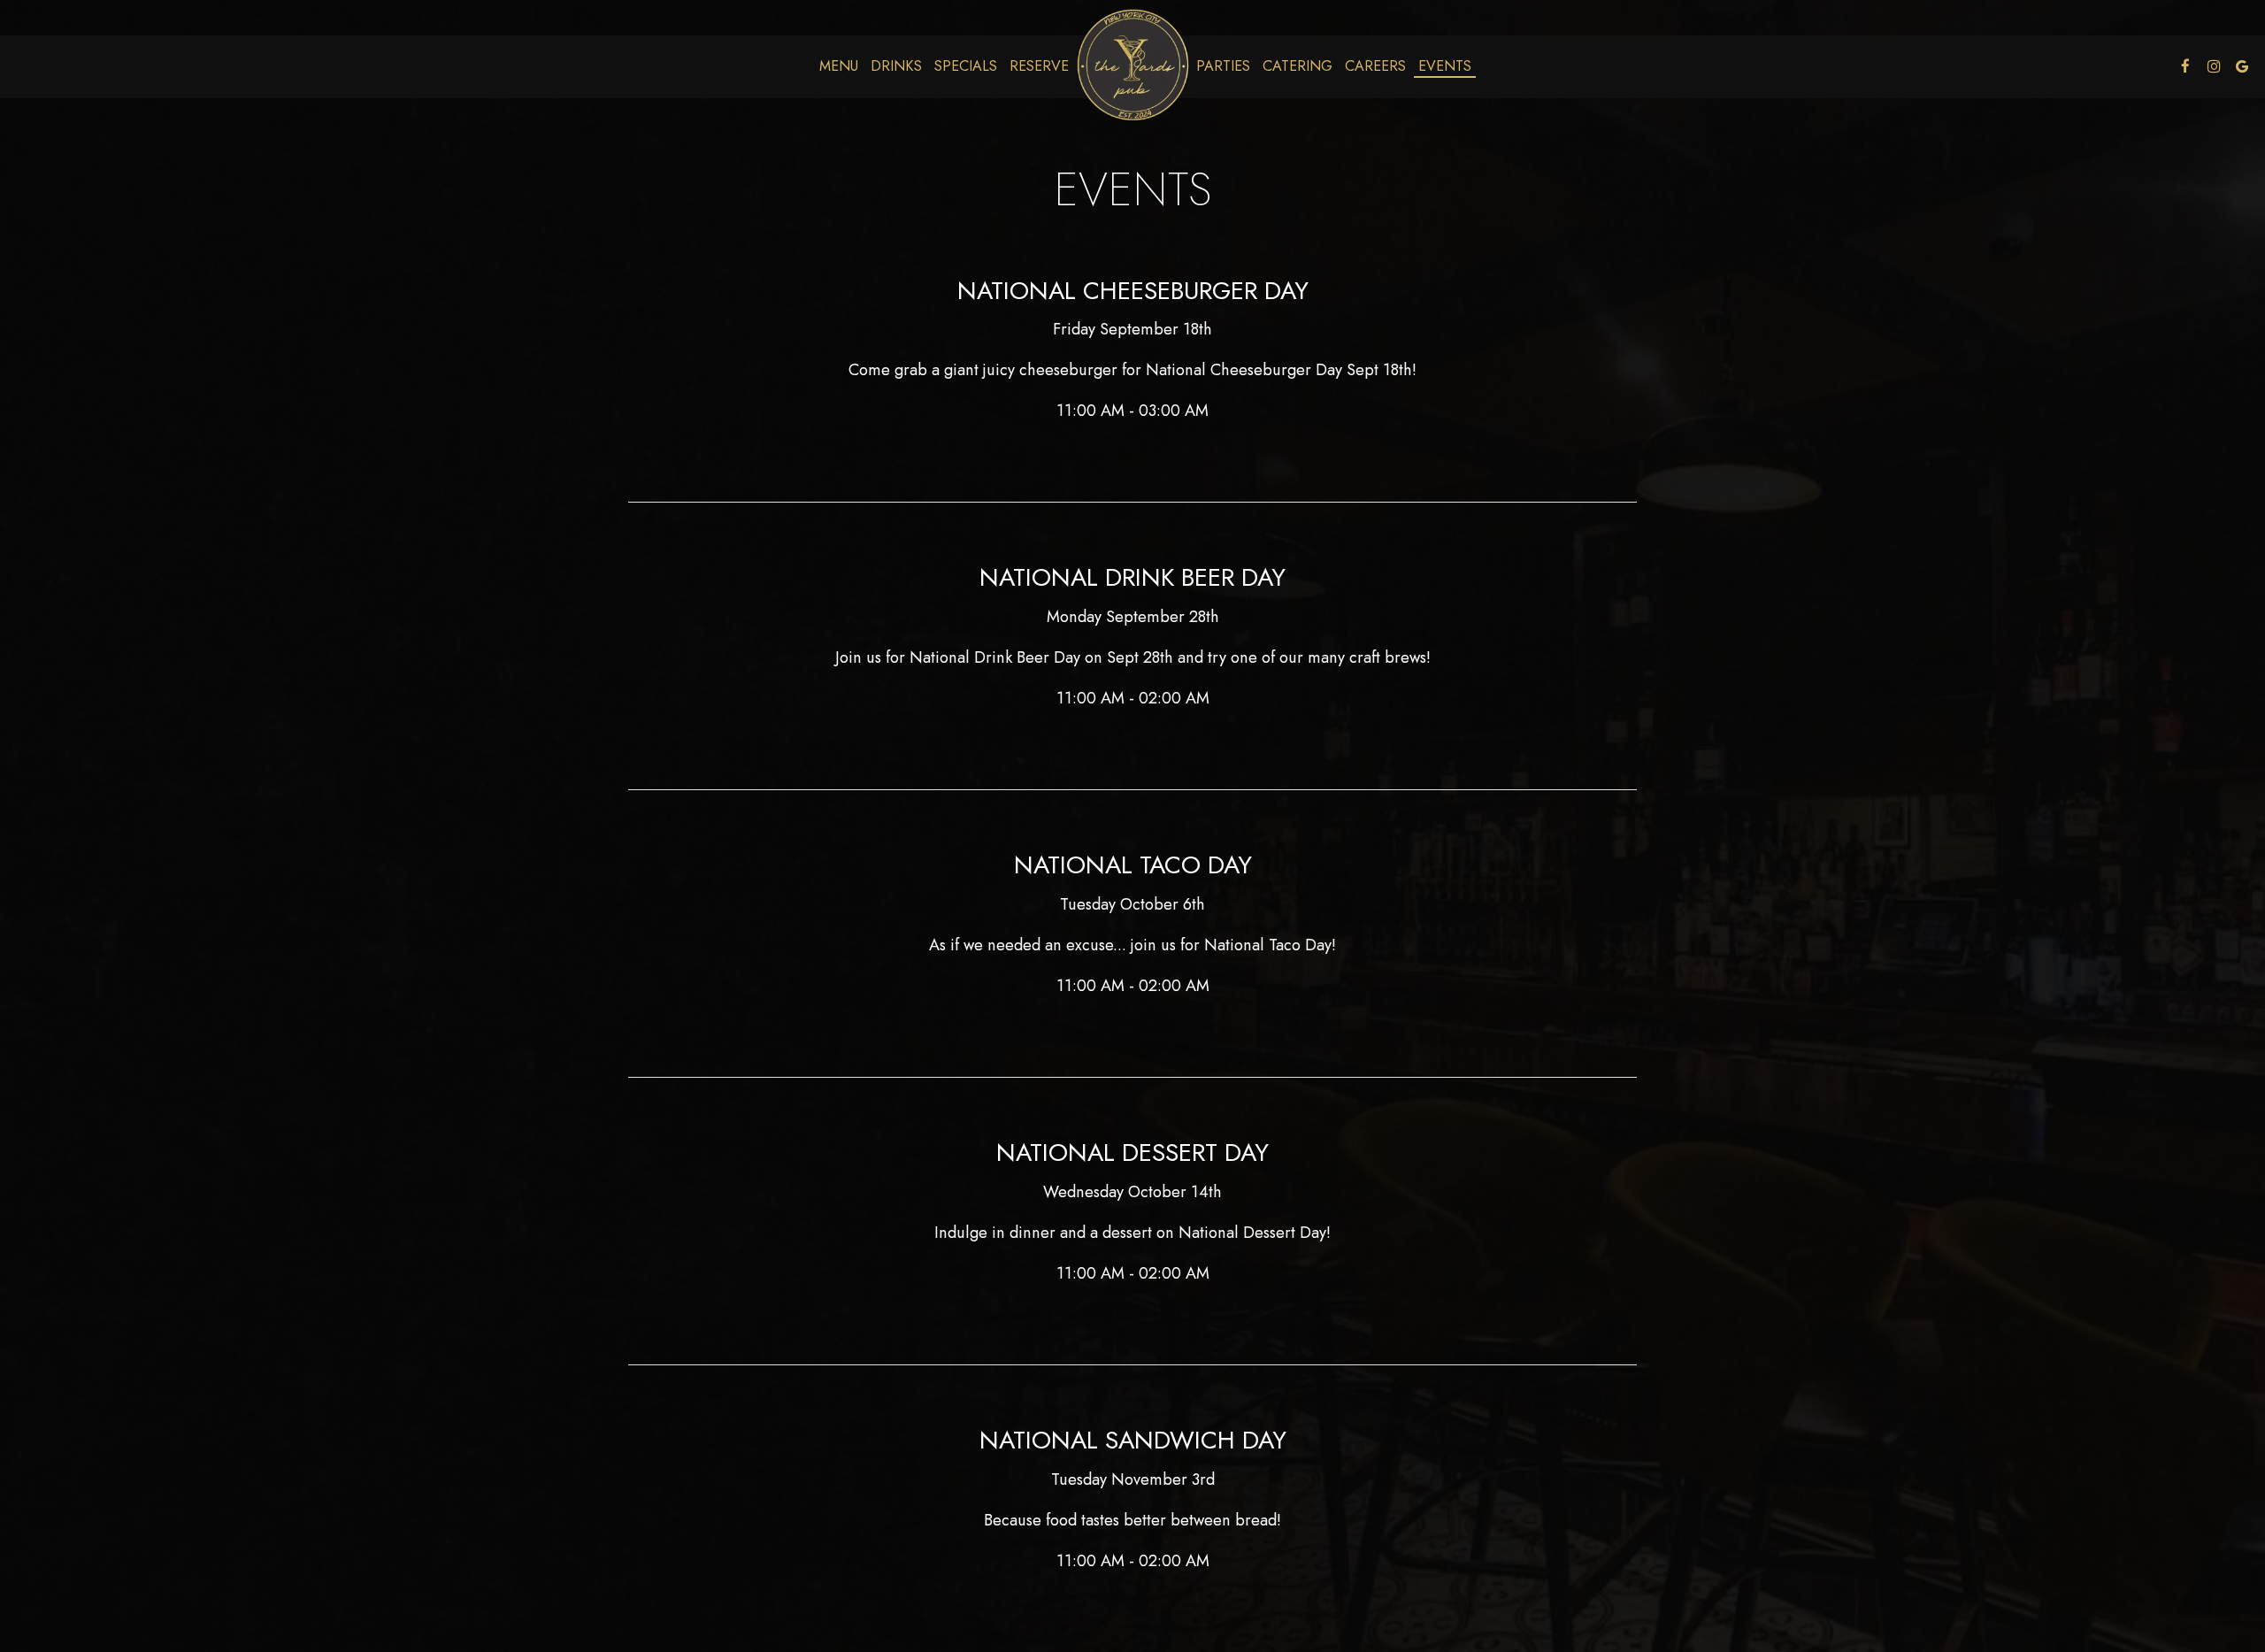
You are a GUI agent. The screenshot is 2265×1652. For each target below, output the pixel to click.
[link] (1132, 66)
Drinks (896, 66)
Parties (1223, 66)
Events (1445, 66)
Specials (966, 66)
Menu (839, 66)
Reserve (1039, 66)
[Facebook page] (2185, 66)
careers (1375, 66)
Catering (1298, 66)
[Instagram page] (2214, 66)
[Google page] (2242, 66)
